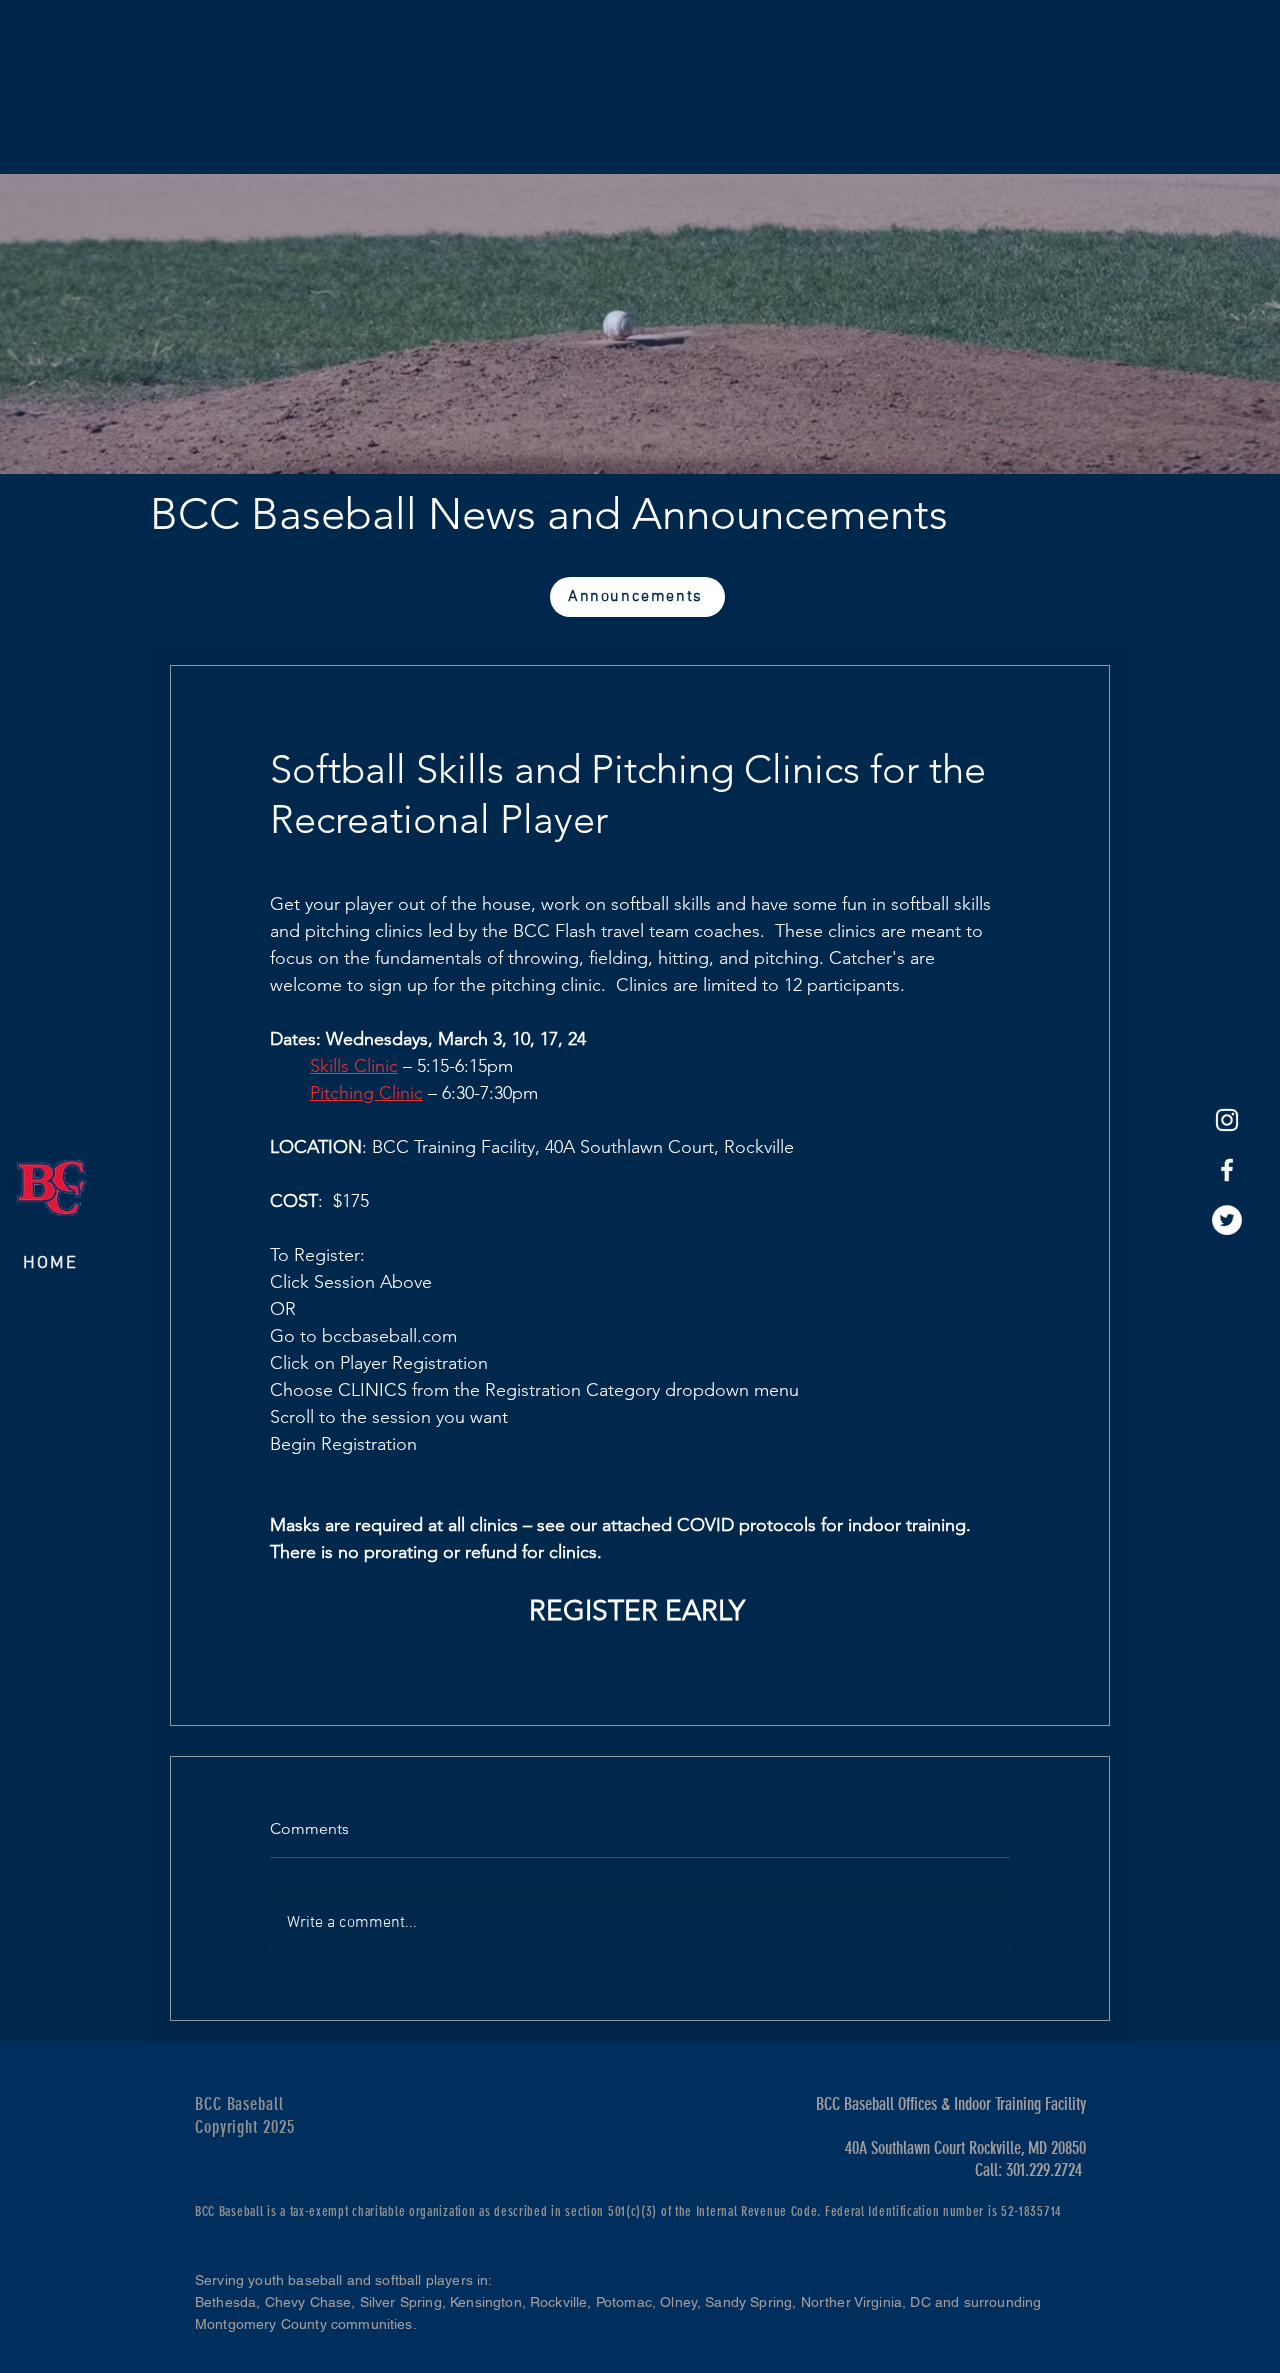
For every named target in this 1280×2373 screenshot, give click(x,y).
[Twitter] (1227, 1220)
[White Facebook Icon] (1227, 1170)
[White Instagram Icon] (1227, 1120)
